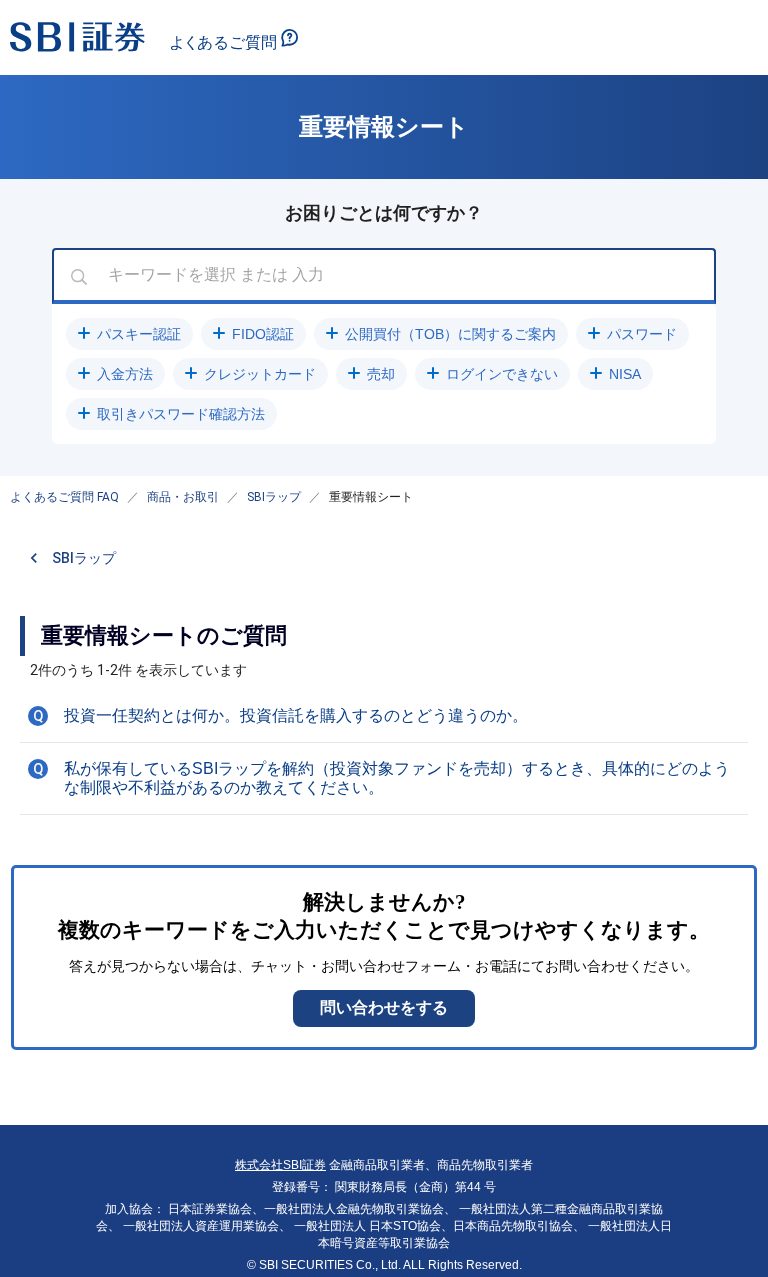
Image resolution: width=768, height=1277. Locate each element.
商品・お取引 (183, 497)
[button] (129, 334)
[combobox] (384, 276)
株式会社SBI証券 (280, 1165)
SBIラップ (274, 497)
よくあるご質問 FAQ (64, 497)
